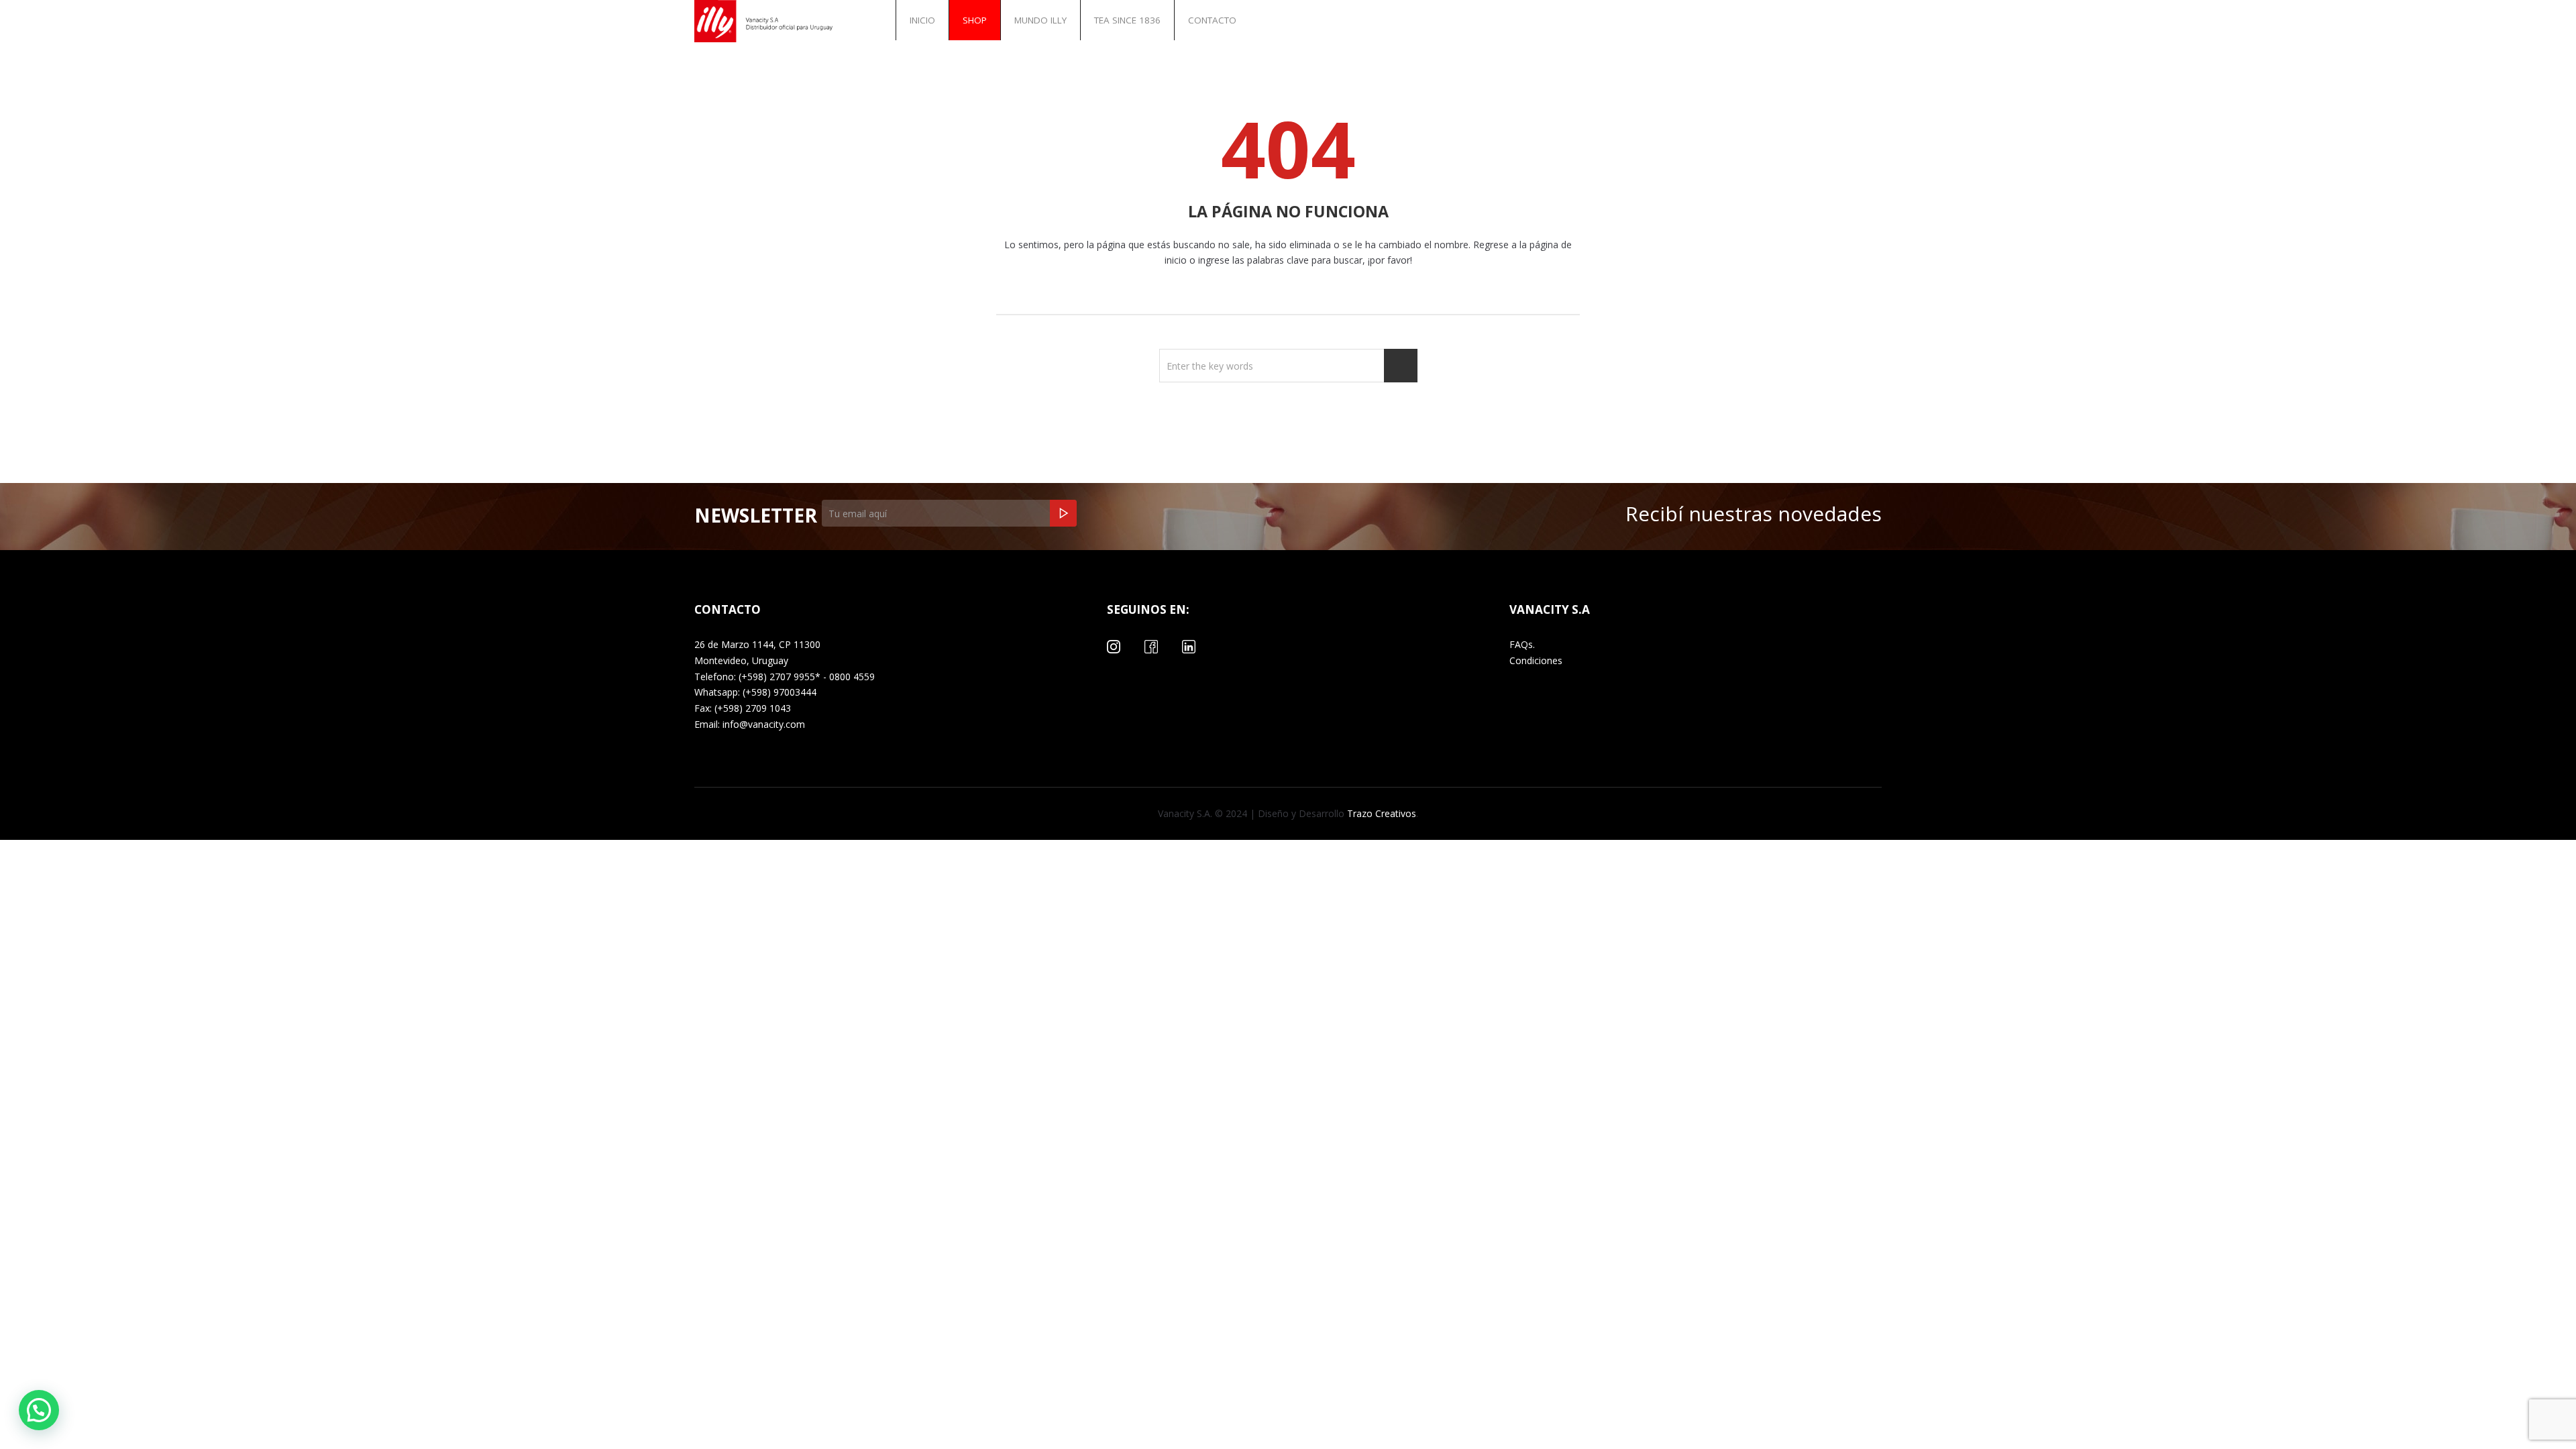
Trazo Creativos (1380, 813)
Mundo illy (1040, 20)
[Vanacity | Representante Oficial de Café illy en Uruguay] (768, 21)
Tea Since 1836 (1127, 20)
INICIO (922, 20)
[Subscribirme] (1063, 513)
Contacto (1212, 20)
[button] (39, 1410)
